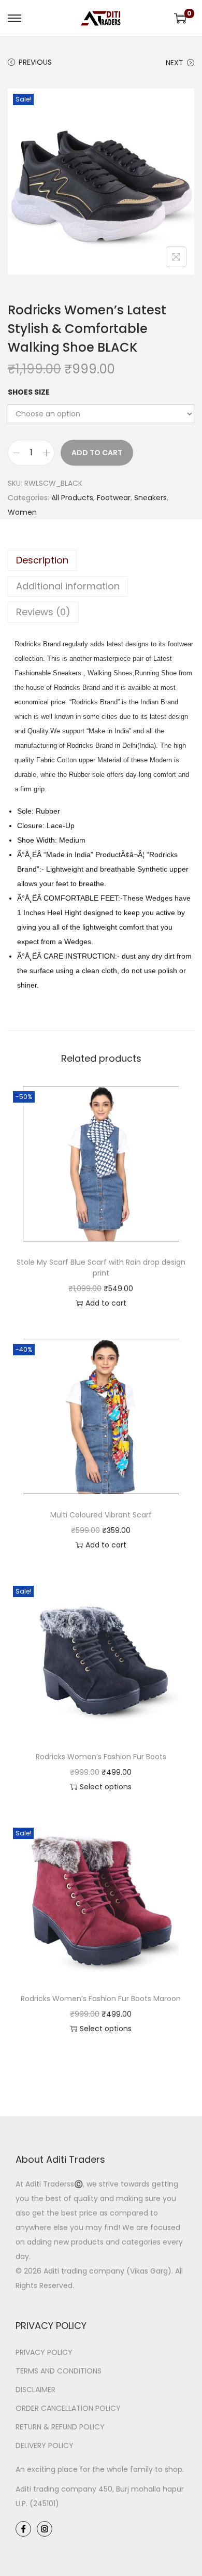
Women (22, 512)
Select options (106, 1787)
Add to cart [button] (106, 1303)
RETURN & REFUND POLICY (60, 2427)
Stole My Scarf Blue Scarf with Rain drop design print (101, 1268)
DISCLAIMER (35, 2390)
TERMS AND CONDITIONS (59, 2371)
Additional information (68, 586)
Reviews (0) (43, 612)
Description (42, 560)
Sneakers (150, 498)
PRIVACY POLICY (44, 2352)
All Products (72, 498)
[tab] (101, 560)
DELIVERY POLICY (45, 2445)
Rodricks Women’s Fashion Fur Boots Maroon (101, 1999)
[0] (180, 18)
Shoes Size (29, 392)
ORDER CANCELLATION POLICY (68, 2408)
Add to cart (97, 453)
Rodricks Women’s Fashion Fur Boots (101, 1757)
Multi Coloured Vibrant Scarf (101, 1515)
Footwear (114, 498)
